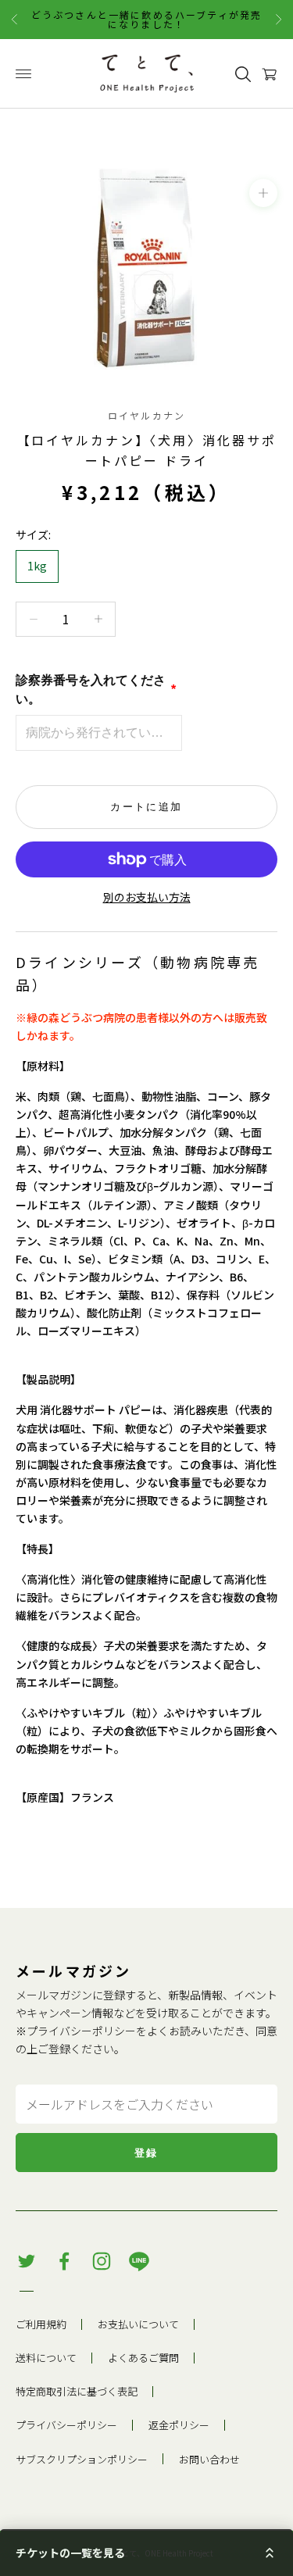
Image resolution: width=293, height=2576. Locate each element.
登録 (146, 2153)
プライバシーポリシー (81, 2031)
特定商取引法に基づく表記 (77, 2391)
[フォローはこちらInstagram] (102, 2261)
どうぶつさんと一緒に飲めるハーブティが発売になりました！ (146, 19)
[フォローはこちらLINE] (139, 2261)
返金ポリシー (179, 2425)
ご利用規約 (41, 2324)
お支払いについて (138, 2324)
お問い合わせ (209, 2459)
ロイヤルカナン (146, 415)
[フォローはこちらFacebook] (64, 2261)
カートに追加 (146, 807)
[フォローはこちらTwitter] (27, 2261)
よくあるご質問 (143, 2358)
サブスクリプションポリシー (82, 2459)
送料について (46, 2358)
